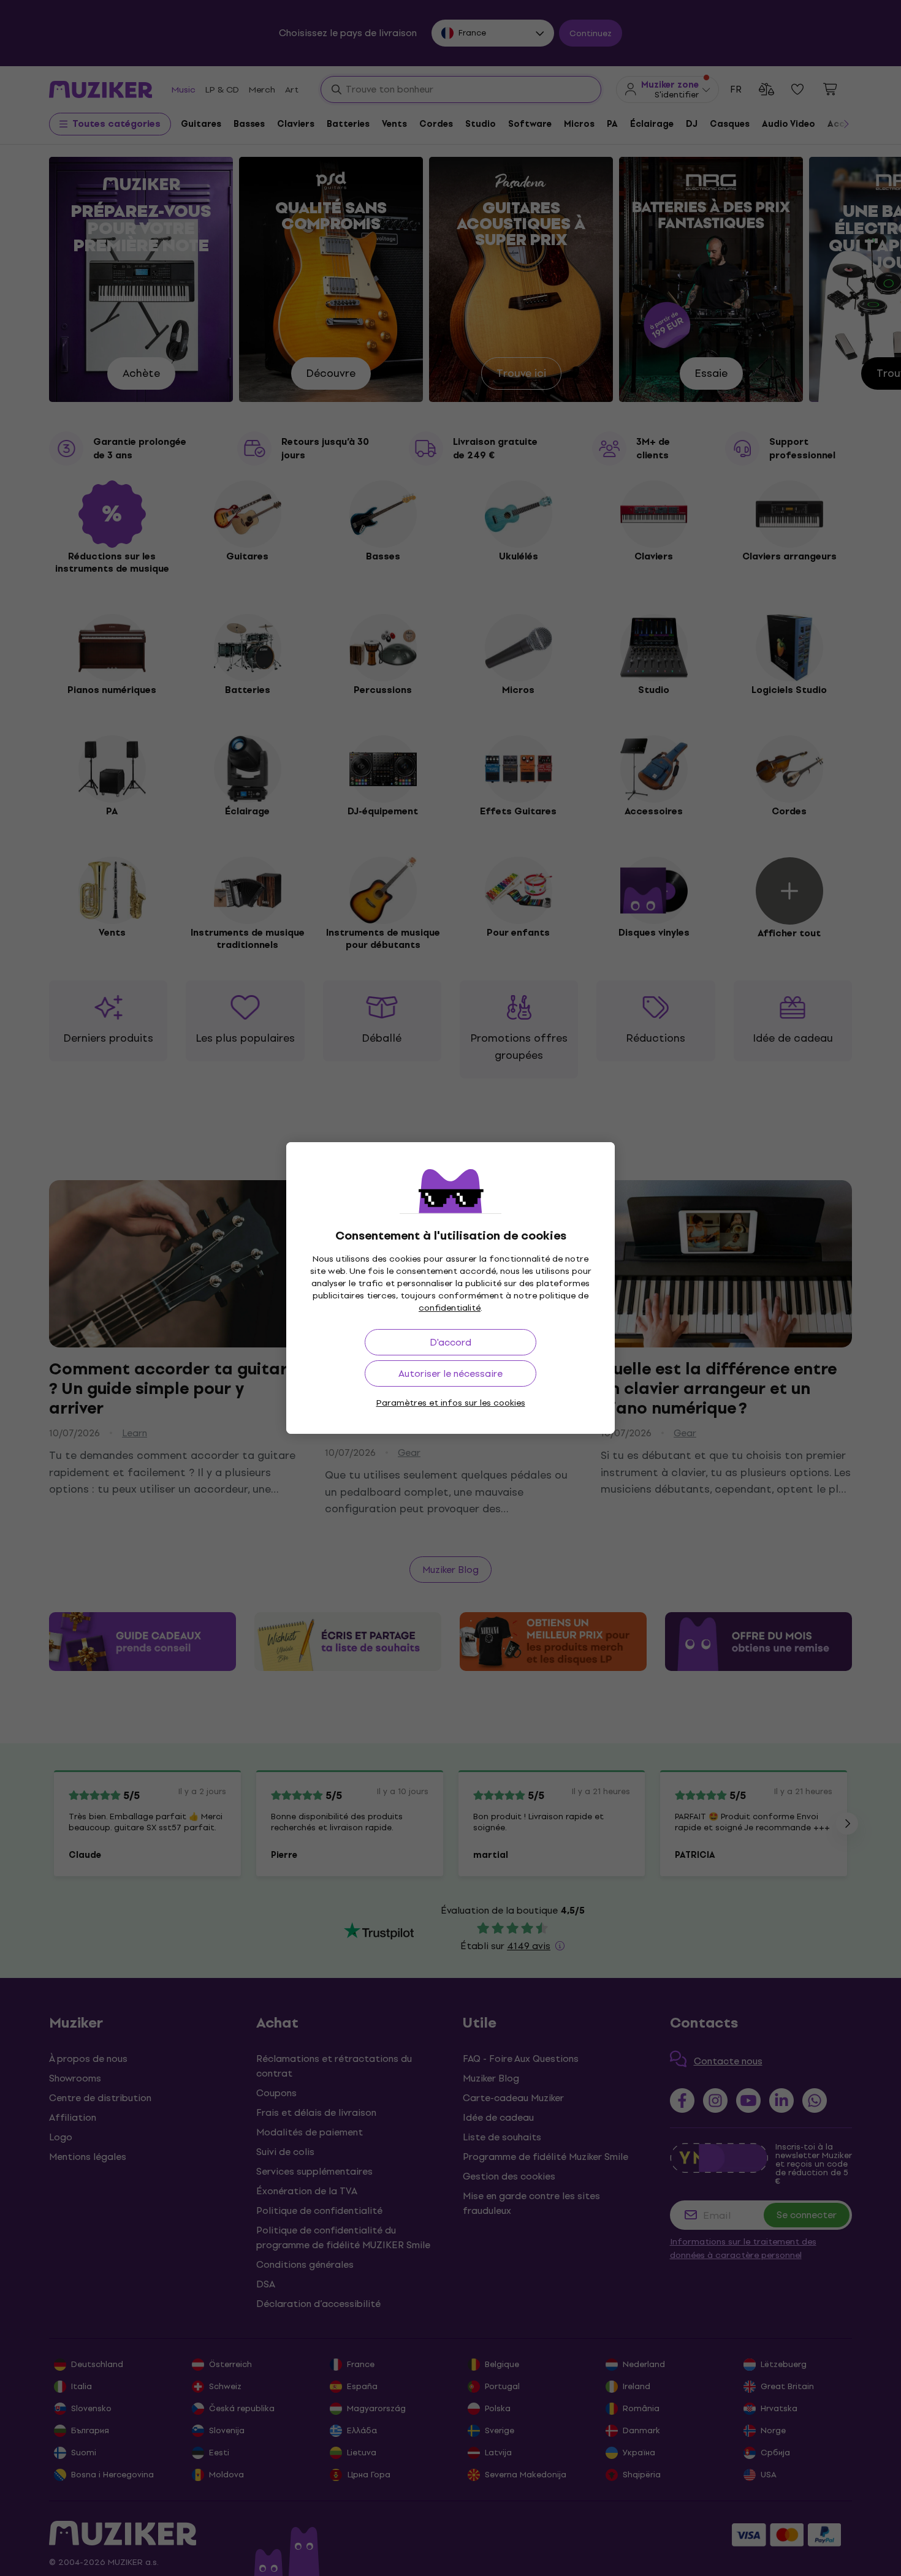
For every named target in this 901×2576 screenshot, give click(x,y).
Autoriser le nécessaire (450, 1373)
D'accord (450, 1342)
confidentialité (450, 1308)
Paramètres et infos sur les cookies (451, 1403)
